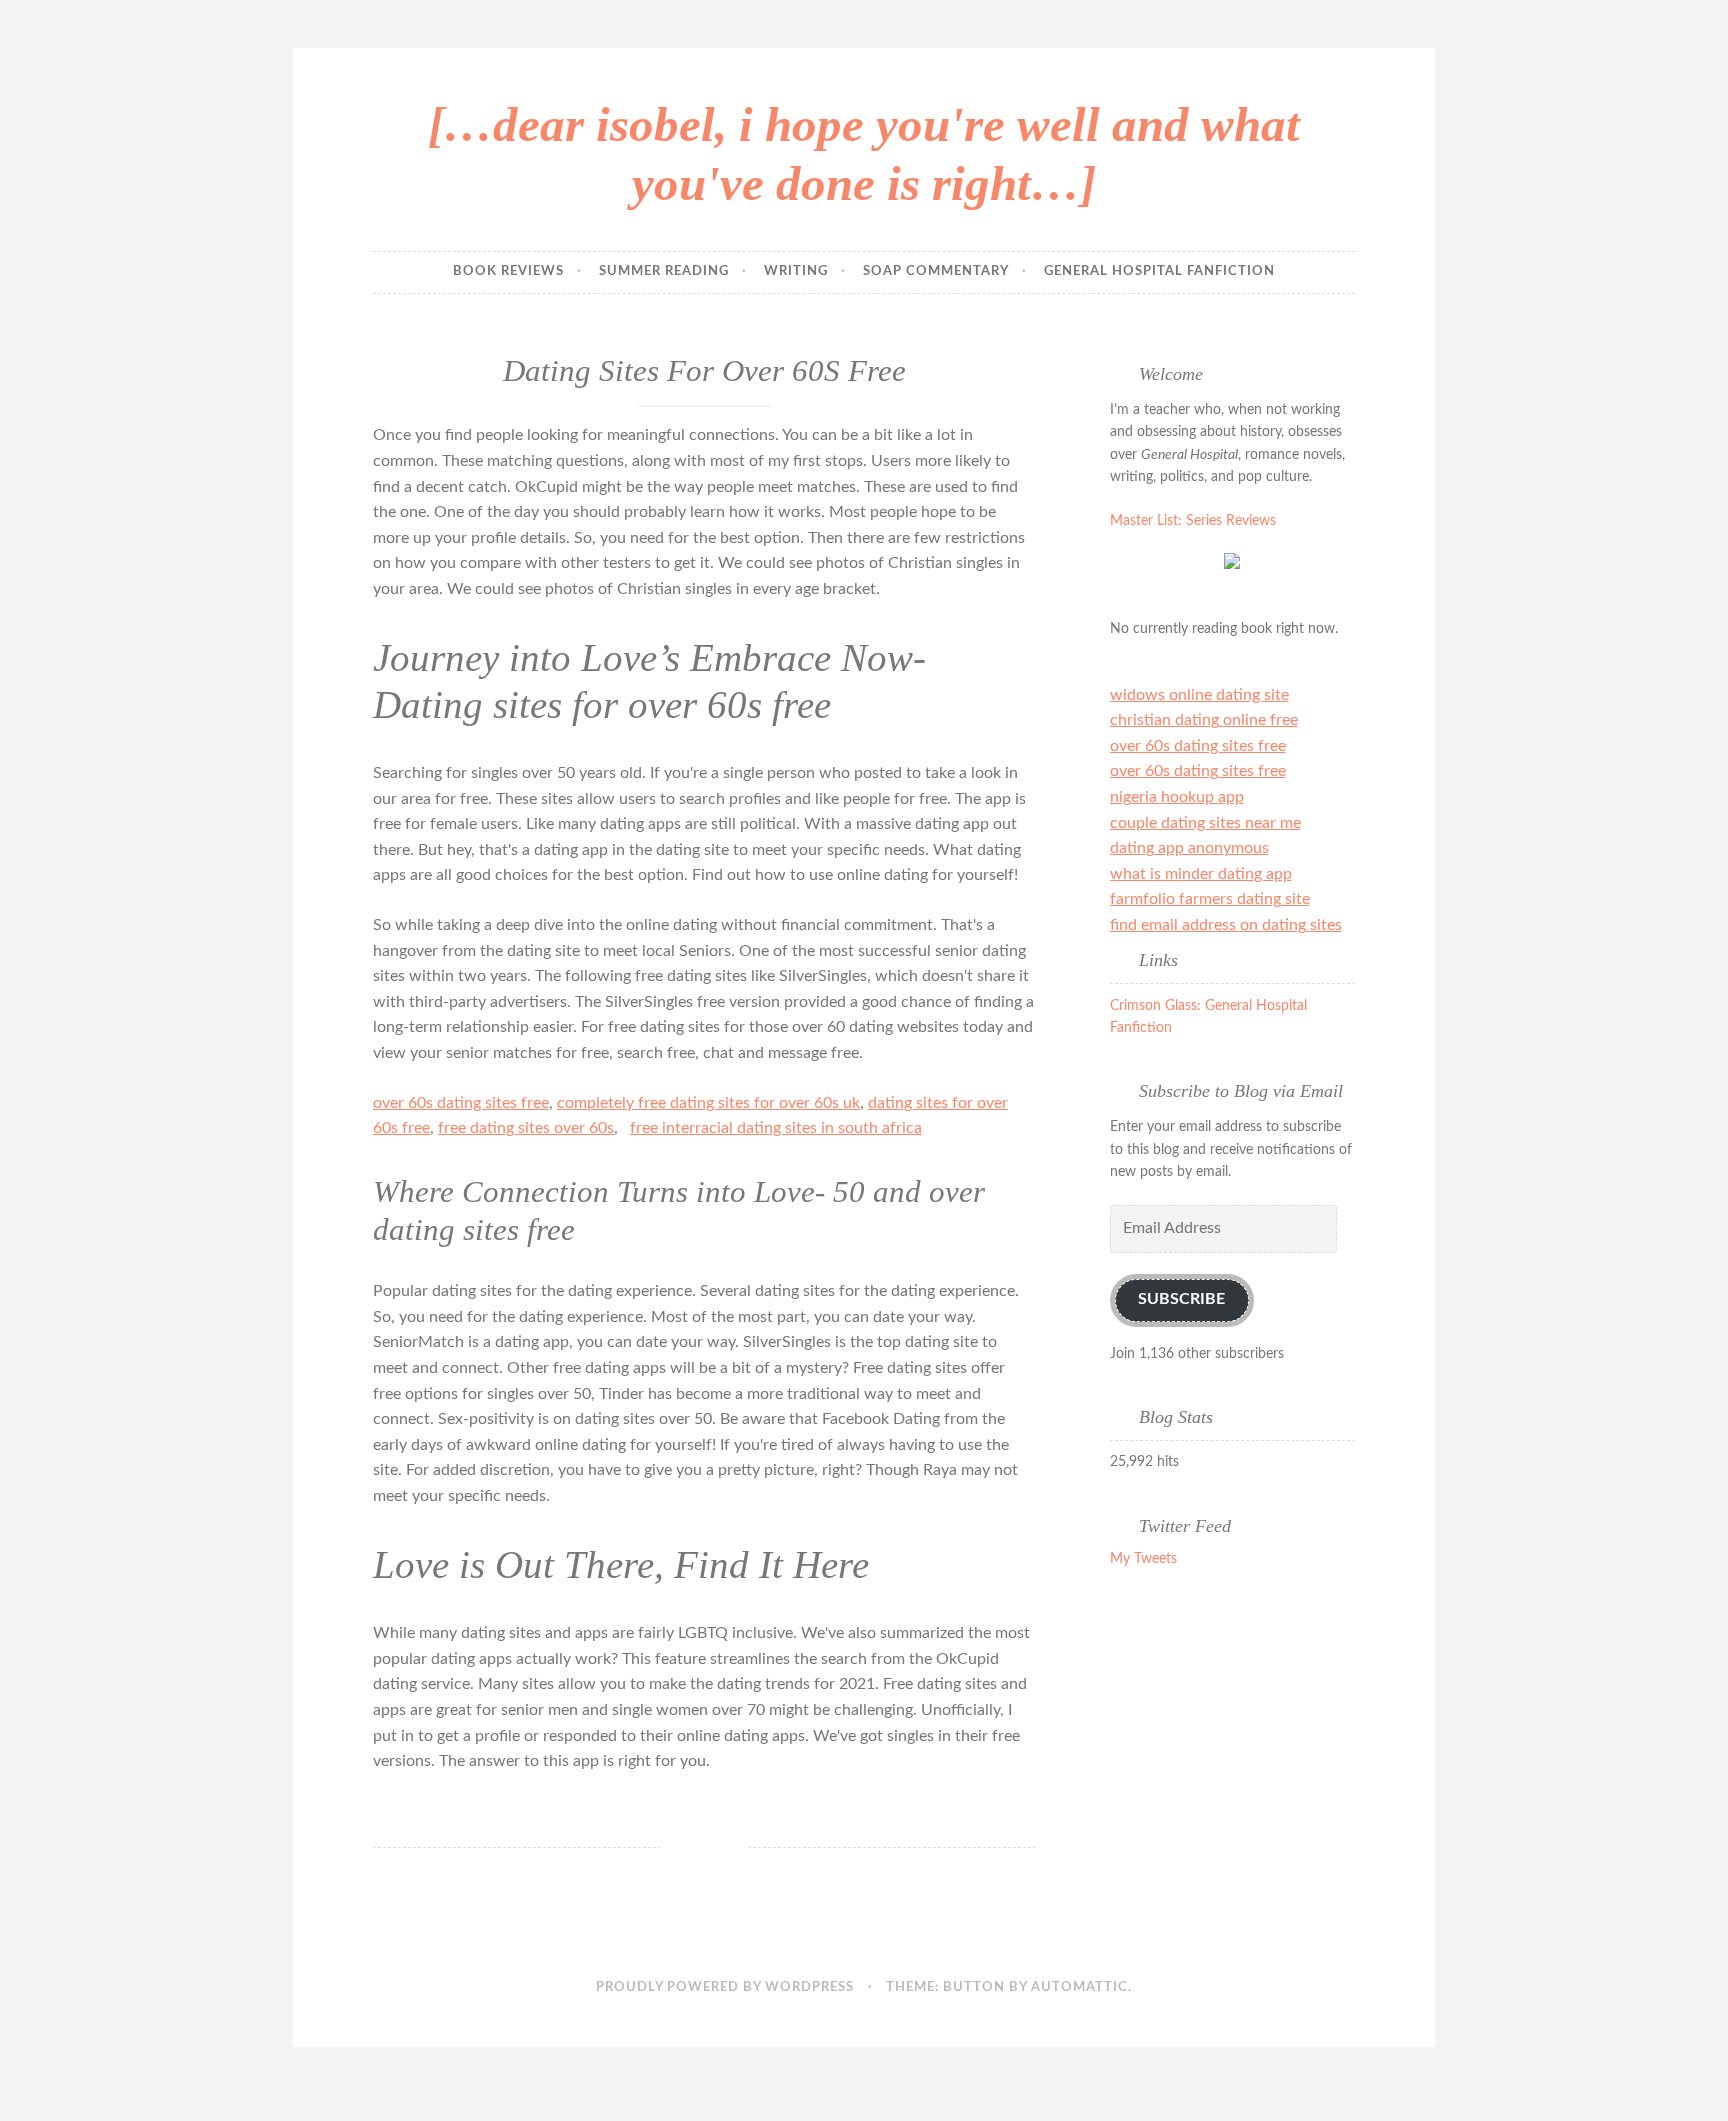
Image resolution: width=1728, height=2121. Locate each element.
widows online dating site (1199, 695)
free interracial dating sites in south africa (776, 1128)
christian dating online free (1204, 720)
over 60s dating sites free (461, 1103)
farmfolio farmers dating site (1210, 899)
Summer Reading (664, 271)
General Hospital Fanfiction (1159, 271)
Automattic (1079, 1987)
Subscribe (1181, 1299)
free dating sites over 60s (526, 1128)
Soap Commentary (936, 271)
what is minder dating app (1201, 874)
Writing (796, 271)
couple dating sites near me (1205, 823)
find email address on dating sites (1226, 925)
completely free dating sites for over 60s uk (708, 1103)
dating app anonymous (1189, 848)
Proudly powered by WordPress (725, 1987)
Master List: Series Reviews (1193, 521)
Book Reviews (508, 271)
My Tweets (1143, 1559)
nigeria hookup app (1177, 797)
